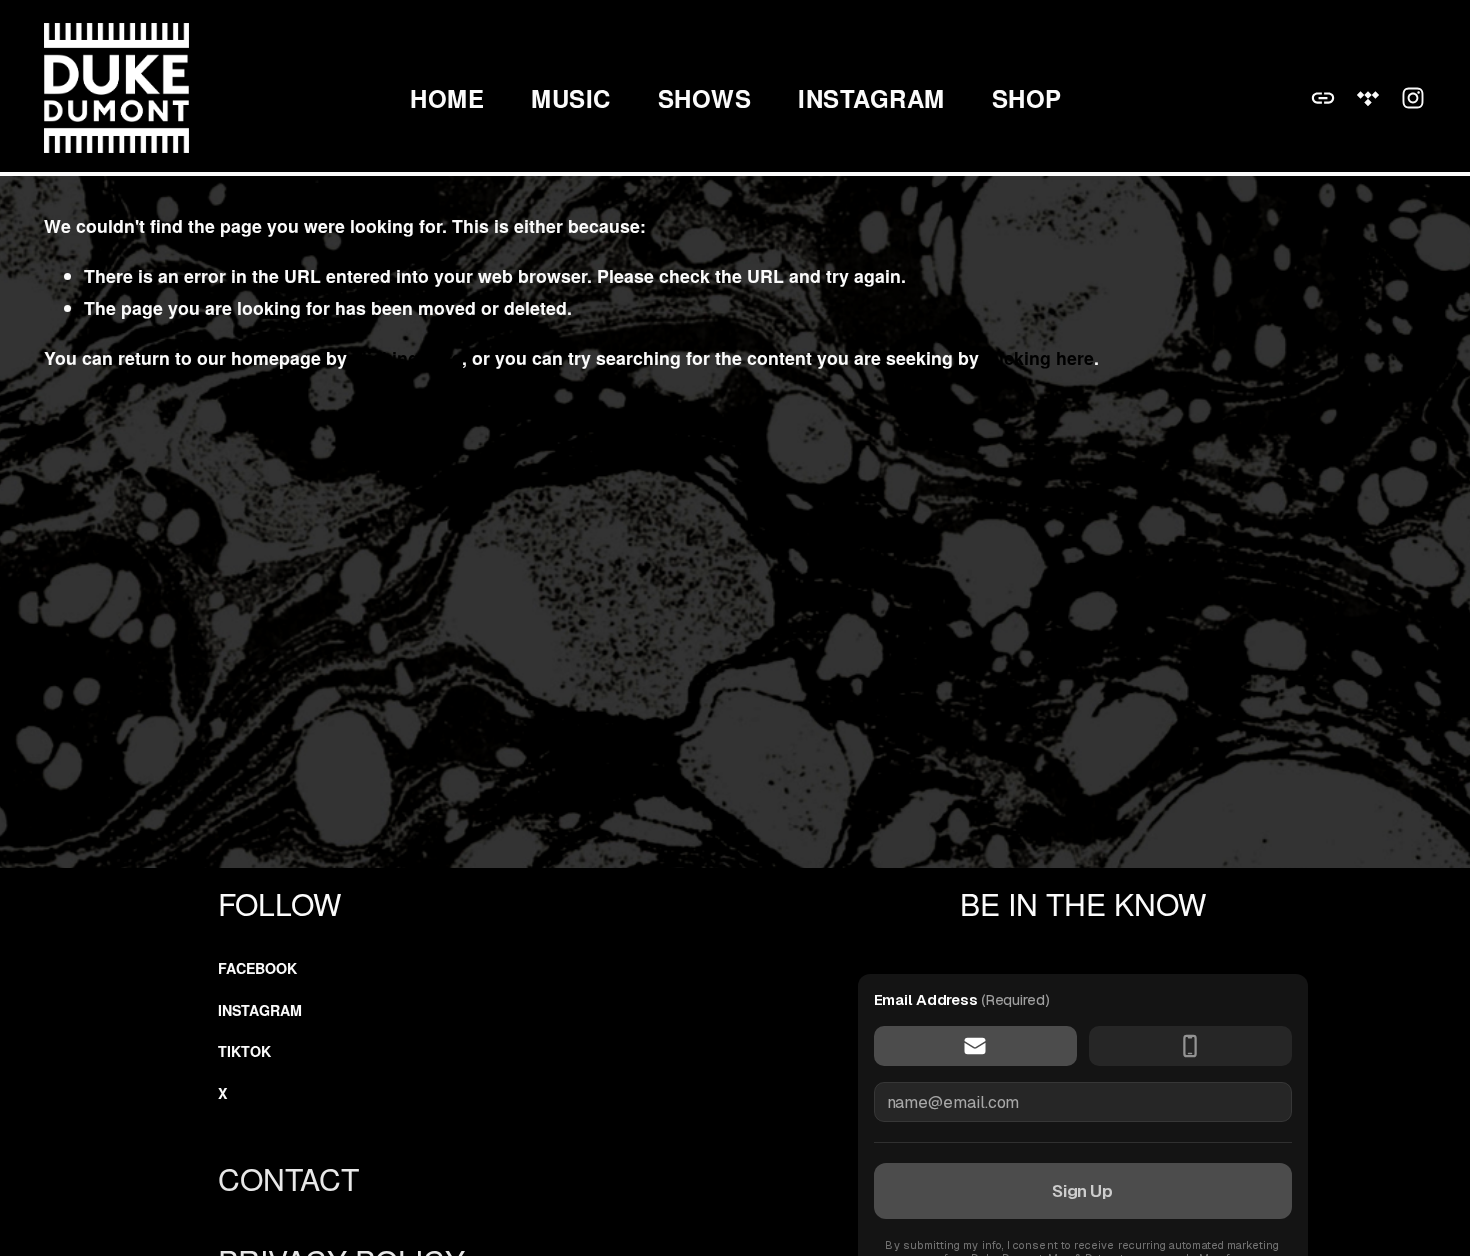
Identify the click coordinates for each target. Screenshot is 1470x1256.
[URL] (1323, 98)
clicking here (407, 357)
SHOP (1027, 98)
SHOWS (704, 98)
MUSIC (570, 98)
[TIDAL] (1368, 98)
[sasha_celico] (1413, 98)
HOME (447, 98)
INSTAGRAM (871, 98)
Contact (288, 1178)
